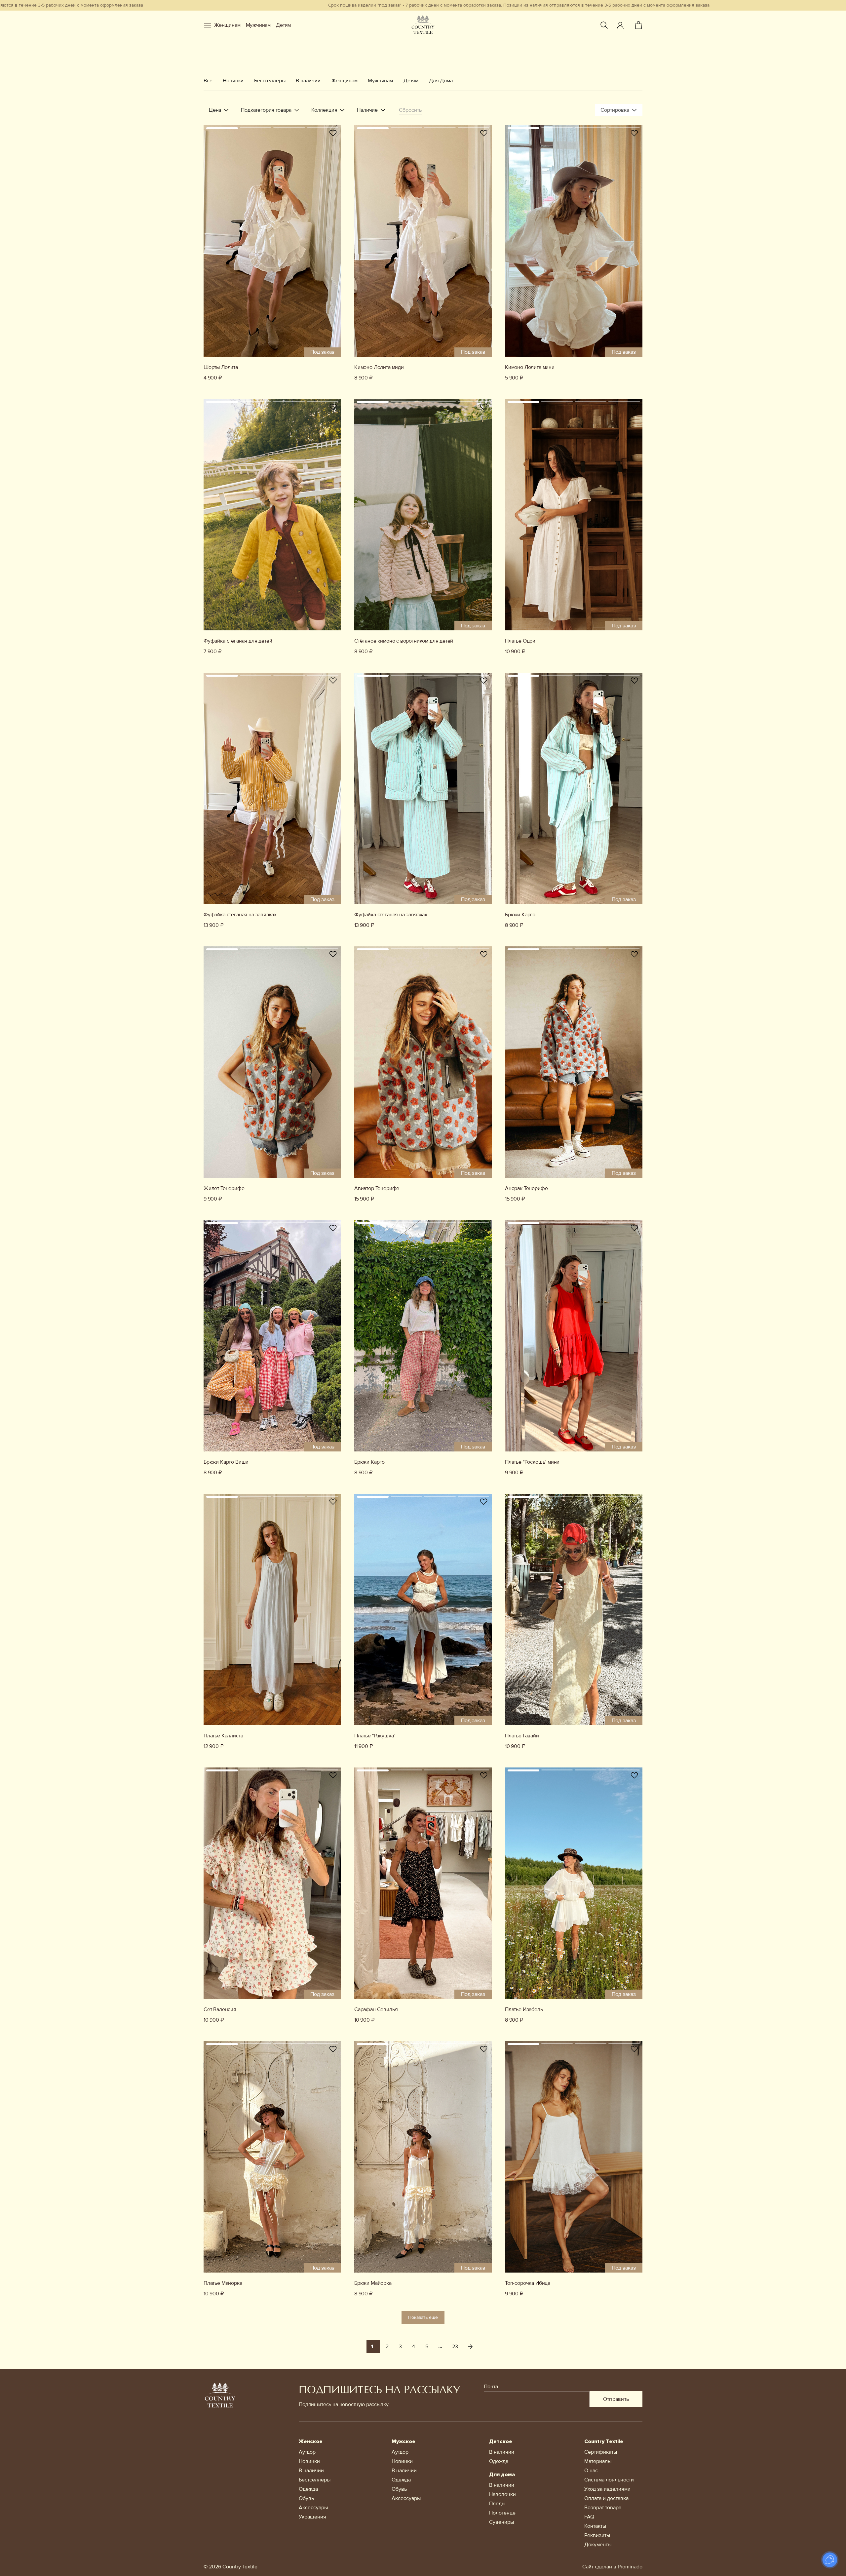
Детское (501, 2441)
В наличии (308, 81)
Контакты (595, 2526)
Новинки (233, 81)
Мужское (404, 2441)
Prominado (630, 2567)
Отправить (616, 2399)
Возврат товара (603, 2508)
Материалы (598, 2461)
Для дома (502, 2475)
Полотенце (502, 2513)
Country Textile (604, 2441)
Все (208, 81)
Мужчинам (258, 25)
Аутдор (307, 2452)
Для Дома (441, 81)
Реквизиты (597, 2535)
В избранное (333, 133)
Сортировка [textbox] (615, 110)
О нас (591, 2471)
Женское (311, 2441)
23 (455, 2347)
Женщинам (227, 25)
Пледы (497, 2504)
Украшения (312, 2517)
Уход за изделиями (607, 2489)
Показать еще (423, 2317)
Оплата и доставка (606, 2498)
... (440, 2347)
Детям (283, 25)
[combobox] (619, 110)
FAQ (589, 2517)
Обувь (306, 2498)
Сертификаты (601, 2452)
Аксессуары (313, 2508)
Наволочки (502, 2494)
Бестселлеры (270, 81)
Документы (598, 2545)
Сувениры (501, 2522)
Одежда (308, 2489)
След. (470, 2347)
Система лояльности (609, 2480)
